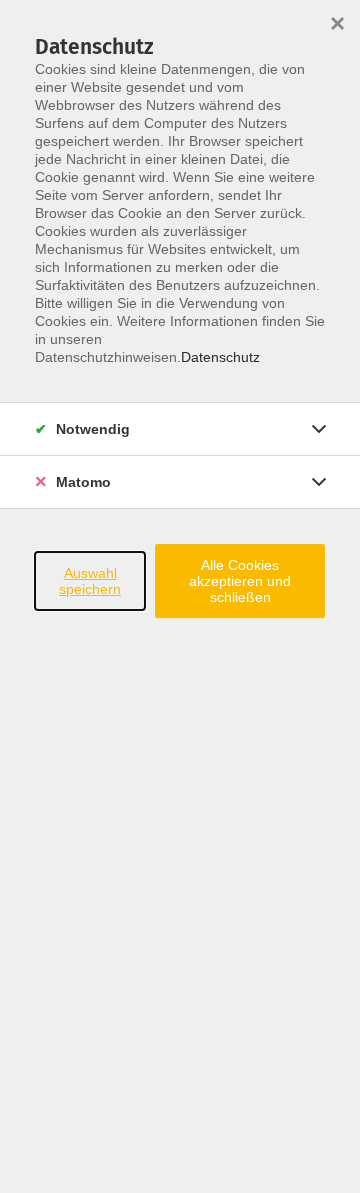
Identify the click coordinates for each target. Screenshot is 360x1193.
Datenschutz (220, 357)
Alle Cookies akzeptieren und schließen (240, 581)
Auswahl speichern (90, 581)
